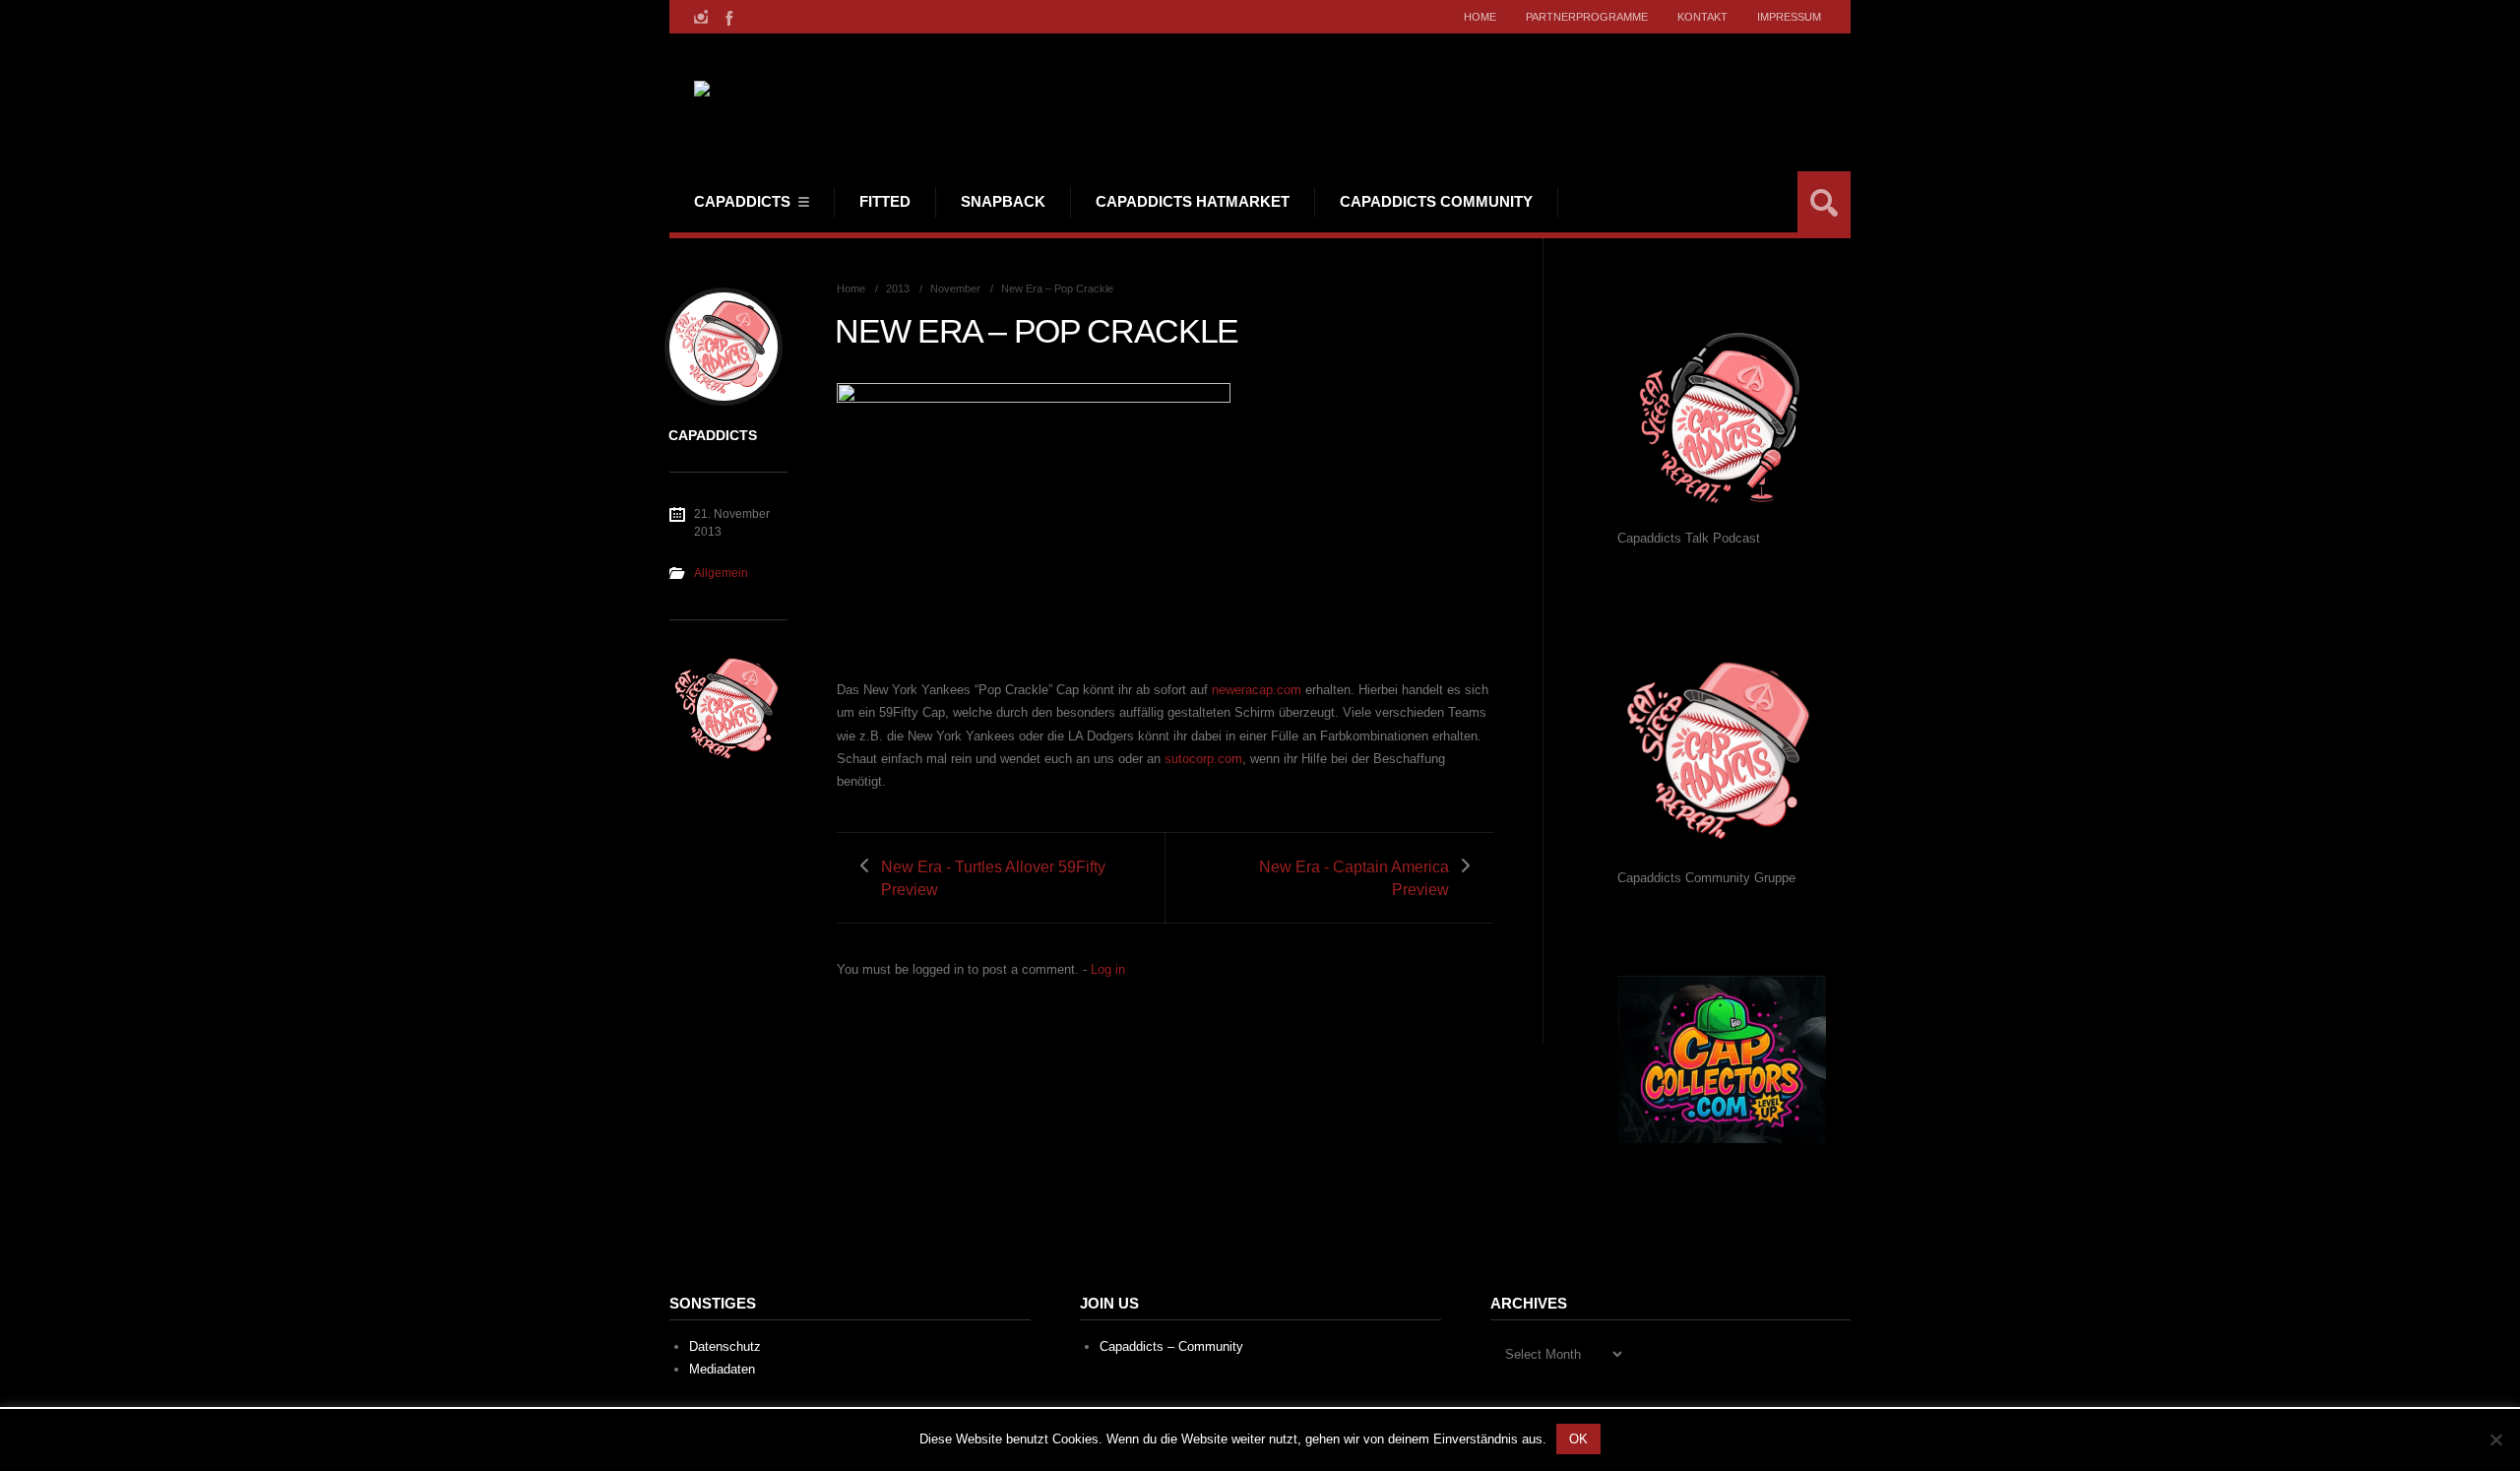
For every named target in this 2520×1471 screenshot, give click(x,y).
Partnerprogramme (1587, 17)
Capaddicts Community (1436, 201)
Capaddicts (742, 201)
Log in (1108, 969)
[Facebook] (727, 17)
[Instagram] (701, 17)
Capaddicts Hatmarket (1193, 201)
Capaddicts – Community (1171, 1346)
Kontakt (1702, 17)
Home (1480, 17)
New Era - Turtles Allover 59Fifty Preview (993, 878)
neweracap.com (1257, 690)
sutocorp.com (1203, 759)
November (955, 288)
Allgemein (721, 573)
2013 (898, 288)
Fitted (885, 201)
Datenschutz (725, 1346)
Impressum (1789, 17)
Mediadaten (722, 1369)
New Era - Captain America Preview (1354, 878)
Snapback (1003, 201)
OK (1578, 1439)
